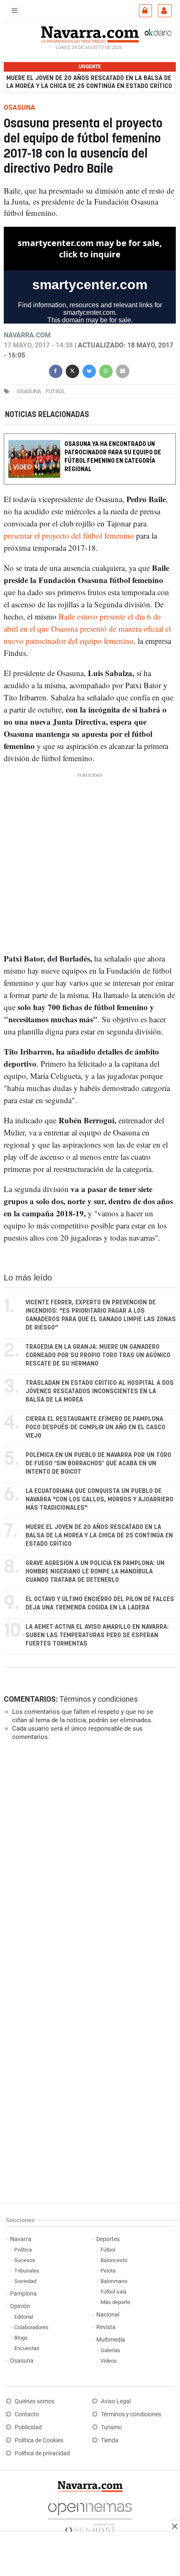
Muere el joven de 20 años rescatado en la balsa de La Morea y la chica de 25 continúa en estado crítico (89, 82)
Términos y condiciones (99, 1699)
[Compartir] (56, 370)
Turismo (111, 2427)
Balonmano (114, 2281)
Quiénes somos (35, 2401)
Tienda (110, 2440)
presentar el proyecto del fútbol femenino (70, 536)
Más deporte (115, 2302)
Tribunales (27, 2271)
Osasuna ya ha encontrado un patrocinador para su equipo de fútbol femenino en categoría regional (113, 457)
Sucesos (25, 2260)
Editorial (24, 2317)
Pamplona (23, 2294)
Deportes (108, 2239)
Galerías (110, 2350)
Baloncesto (114, 2260)
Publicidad (28, 2427)
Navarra (21, 2239)
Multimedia (111, 2340)
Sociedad (25, 2281)
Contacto (27, 2414)
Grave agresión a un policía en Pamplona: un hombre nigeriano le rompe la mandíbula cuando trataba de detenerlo (95, 1572)
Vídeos (109, 2361)
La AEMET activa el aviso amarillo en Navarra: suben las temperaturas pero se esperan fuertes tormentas (97, 1635)
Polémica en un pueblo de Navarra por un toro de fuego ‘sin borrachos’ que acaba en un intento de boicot (98, 1463)
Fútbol (108, 2250)
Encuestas (27, 2348)
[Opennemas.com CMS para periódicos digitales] (90, 2516)
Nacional (108, 2315)
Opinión (20, 2306)
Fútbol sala (113, 2292)
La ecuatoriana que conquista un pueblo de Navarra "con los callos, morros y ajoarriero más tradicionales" (99, 1499)
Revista (106, 2327)
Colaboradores (31, 2327)
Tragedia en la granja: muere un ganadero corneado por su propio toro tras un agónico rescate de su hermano (98, 1355)
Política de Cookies (39, 2440)
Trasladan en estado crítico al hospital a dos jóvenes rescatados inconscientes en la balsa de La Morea (100, 1391)
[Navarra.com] (90, 34)
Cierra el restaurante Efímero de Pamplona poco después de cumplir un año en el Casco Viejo (95, 1427)
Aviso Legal (116, 2401)
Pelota (108, 2271)
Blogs (21, 2338)
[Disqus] (88, 1863)
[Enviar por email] (123, 370)
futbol (55, 391)
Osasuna (22, 2361)
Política (23, 2250)
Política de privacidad (42, 2453)
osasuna (29, 391)
